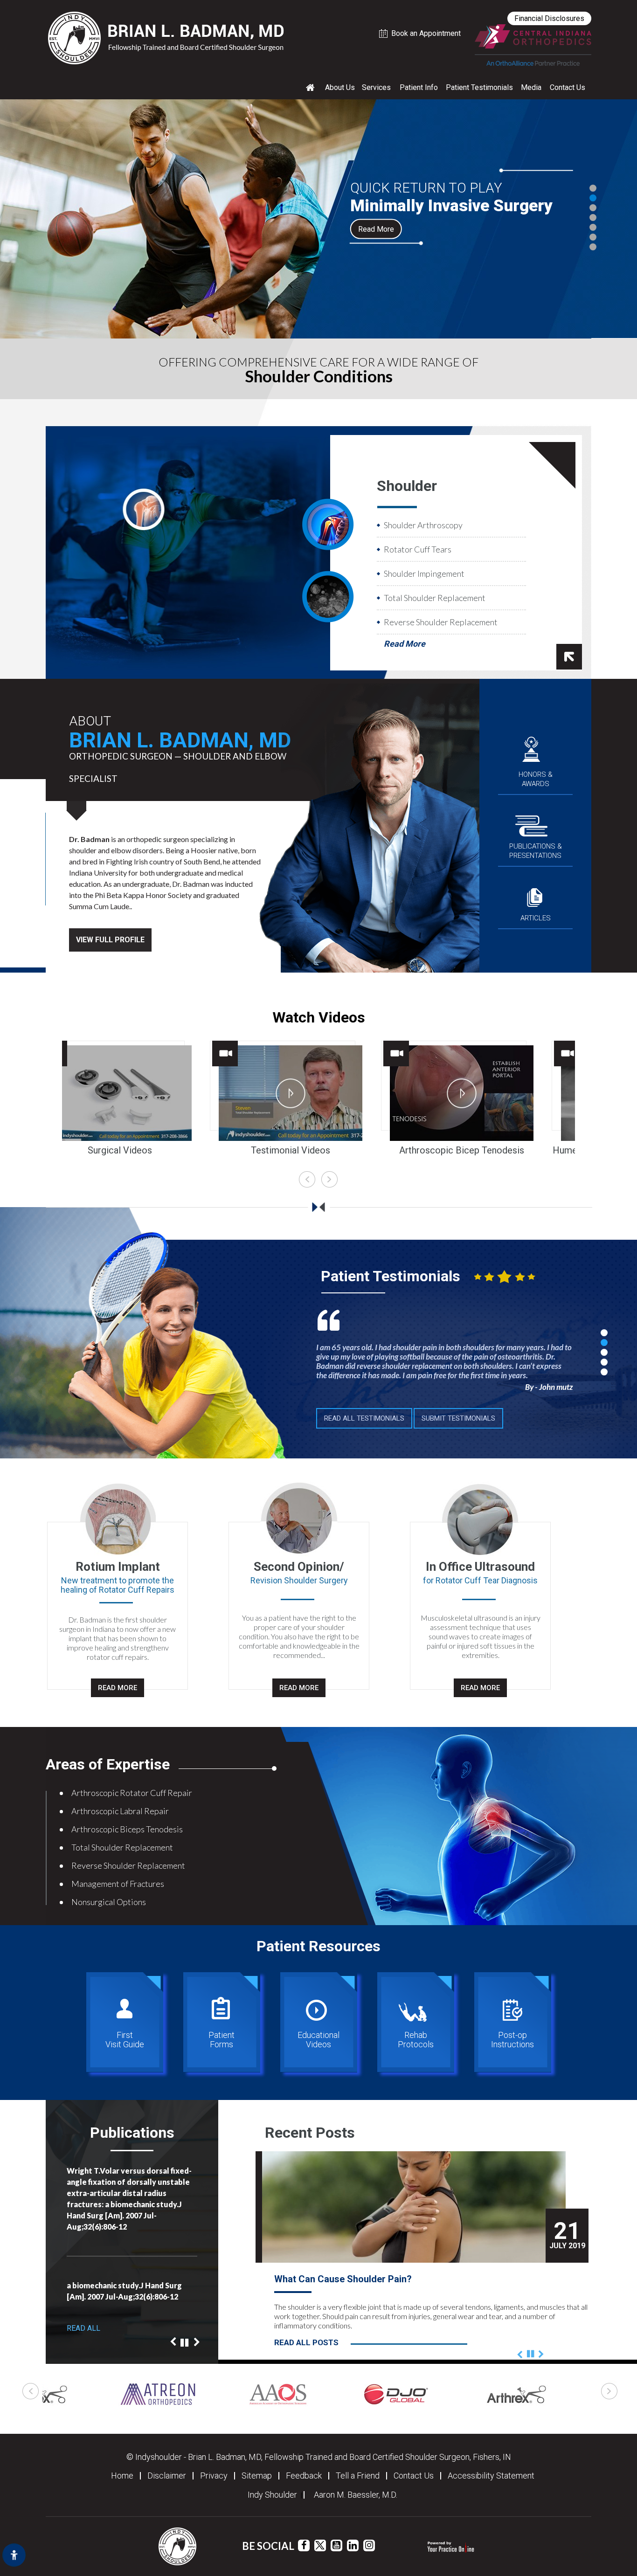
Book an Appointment (426, 33)
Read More (376, 229)
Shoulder (407, 486)
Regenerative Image (328, 596)
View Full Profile (110, 940)
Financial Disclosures (549, 18)
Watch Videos (319, 1017)
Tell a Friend (358, 2476)
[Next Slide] (197, 2224)
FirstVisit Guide (125, 2040)
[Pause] (184, 2205)
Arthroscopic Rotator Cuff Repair (132, 1793)
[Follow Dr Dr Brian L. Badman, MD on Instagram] (369, 2545)
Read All (83, 2328)
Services (376, 87)
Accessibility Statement (491, 2476)
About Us (340, 87)
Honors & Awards (536, 779)
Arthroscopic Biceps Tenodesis (127, 1829)
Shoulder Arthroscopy (423, 525)
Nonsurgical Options (109, 1902)
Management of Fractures (118, 1884)
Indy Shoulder (272, 2495)
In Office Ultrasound (480, 1567)
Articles (536, 918)
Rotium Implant (118, 1567)
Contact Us (568, 87)
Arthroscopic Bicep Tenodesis (319, 1150)
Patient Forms (222, 2040)
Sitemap (257, 2476)
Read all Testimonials (364, 1418)
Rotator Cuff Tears (418, 549)
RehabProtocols (416, 2040)
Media (531, 87)
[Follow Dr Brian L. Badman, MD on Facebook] (304, 2545)
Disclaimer (167, 2476)
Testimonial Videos (148, 1150)
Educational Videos (318, 2040)
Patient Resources (318, 1946)
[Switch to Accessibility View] (14, 2555)
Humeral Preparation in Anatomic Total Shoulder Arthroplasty (490, 1154)
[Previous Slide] (173, 2214)
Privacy (214, 2476)
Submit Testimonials (458, 1418)
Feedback (304, 2476)
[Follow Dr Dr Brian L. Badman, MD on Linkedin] (353, 2545)
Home (122, 2476)
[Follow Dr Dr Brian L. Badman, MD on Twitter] (320, 2545)
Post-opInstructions (512, 2040)
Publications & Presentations (536, 851)
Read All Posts (306, 2342)
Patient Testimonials (479, 87)
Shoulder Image (328, 524)
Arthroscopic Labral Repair (120, 1811)
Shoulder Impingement (424, 573)
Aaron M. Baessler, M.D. (356, 2495)
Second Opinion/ (299, 1567)
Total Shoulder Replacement (435, 598)
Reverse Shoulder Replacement (441, 622)
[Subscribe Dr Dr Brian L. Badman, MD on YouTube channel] (336, 2545)
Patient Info (419, 87)
